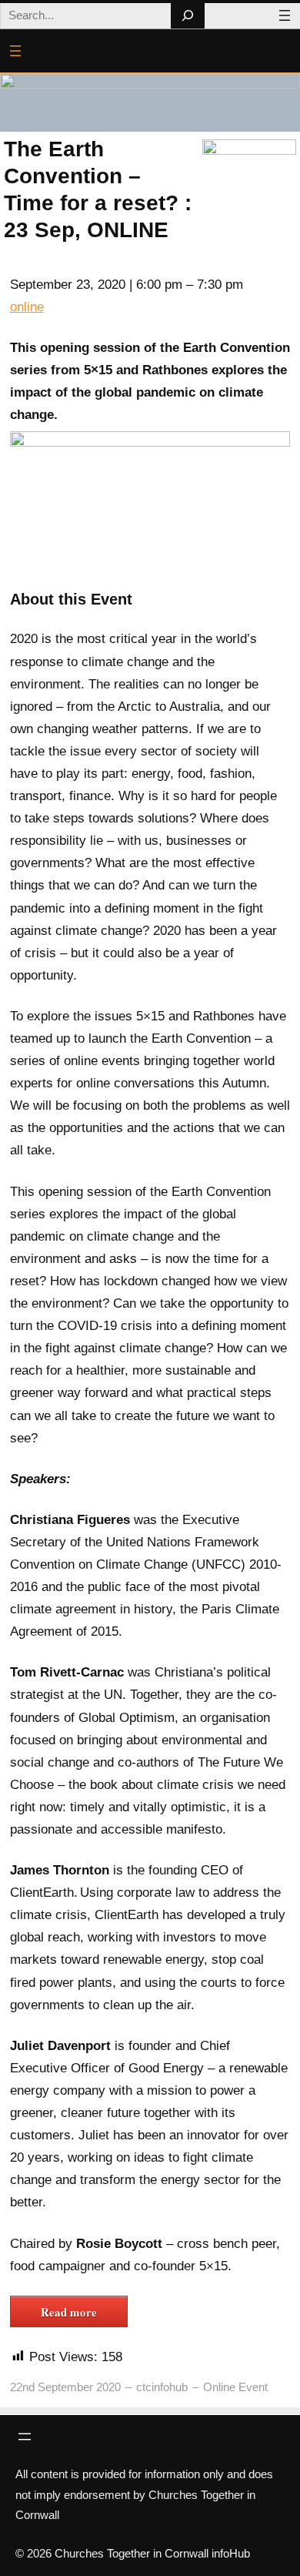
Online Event (235, 2387)
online (27, 307)
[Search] (187, 16)
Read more (69, 2312)
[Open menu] (285, 15)
